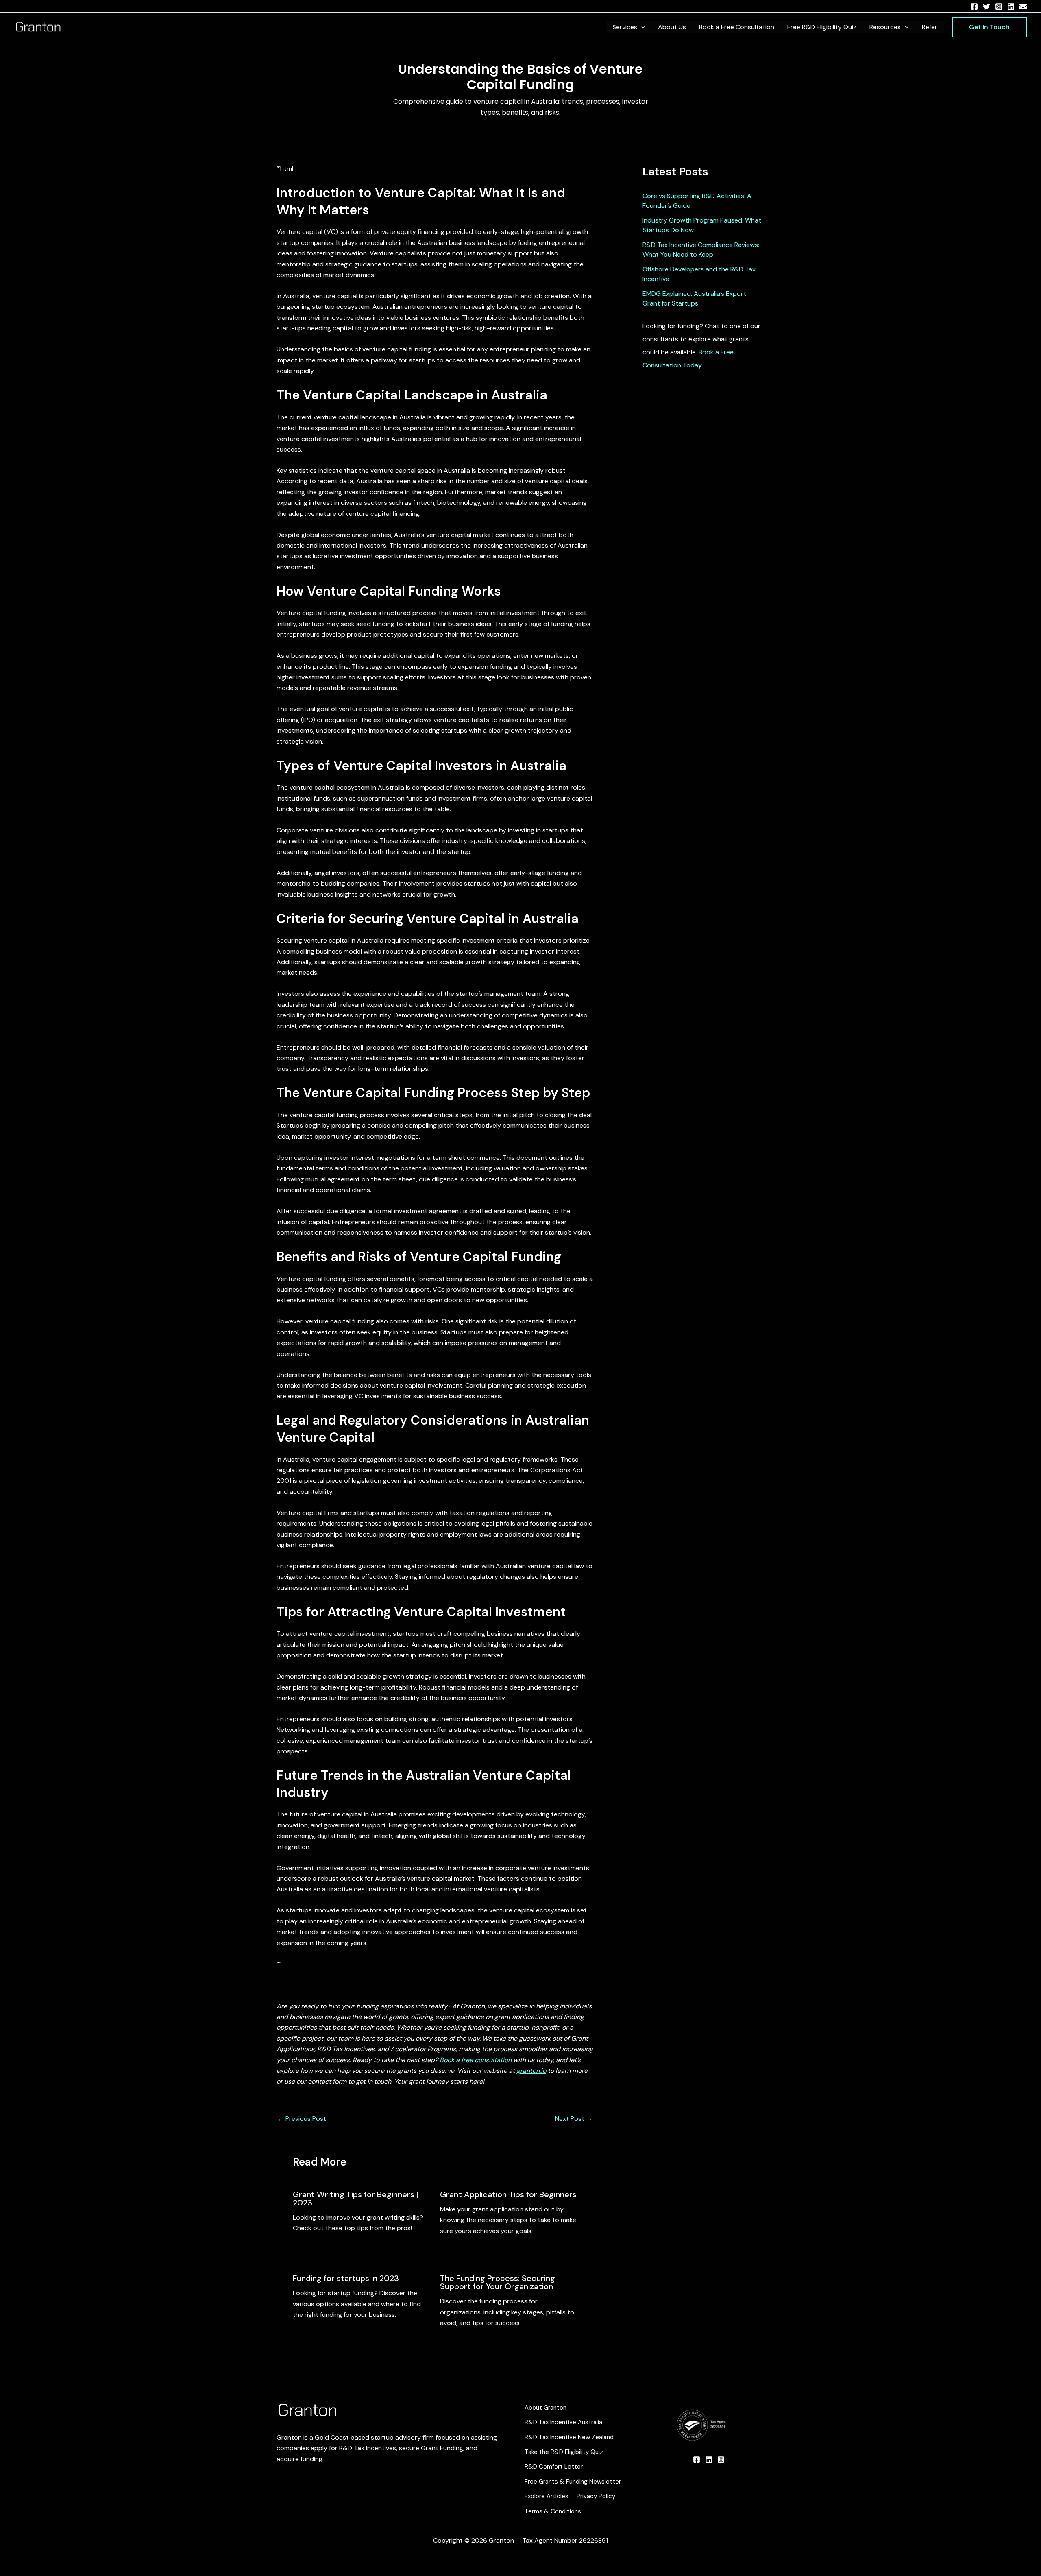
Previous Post (302, 2119)
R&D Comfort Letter (554, 2467)
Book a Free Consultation (737, 27)
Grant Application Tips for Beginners (508, 2194)
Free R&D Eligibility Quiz (822, 27)
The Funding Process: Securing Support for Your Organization (498, 2282)
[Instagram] (999, 7)
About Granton (546, 2408)
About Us (672, 27)
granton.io (531, 2071)
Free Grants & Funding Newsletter (573, 2482)
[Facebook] (974, 7)
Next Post (574, 2119)
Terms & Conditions (553, 2511)
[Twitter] (987, 7)
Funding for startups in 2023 (346, 2278)
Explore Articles (547, 2496)
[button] (641, 27)
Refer (930, 27)
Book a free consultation (476, 2060)
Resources (885, 27)
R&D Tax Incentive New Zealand (569, 2437)
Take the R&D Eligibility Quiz (564, 2452)
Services (625, 27)
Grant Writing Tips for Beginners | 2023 (356, 2198)
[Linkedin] (1011, 7)
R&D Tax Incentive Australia (563, 2422)
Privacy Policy (596, 2496)
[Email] (1023, 7)
